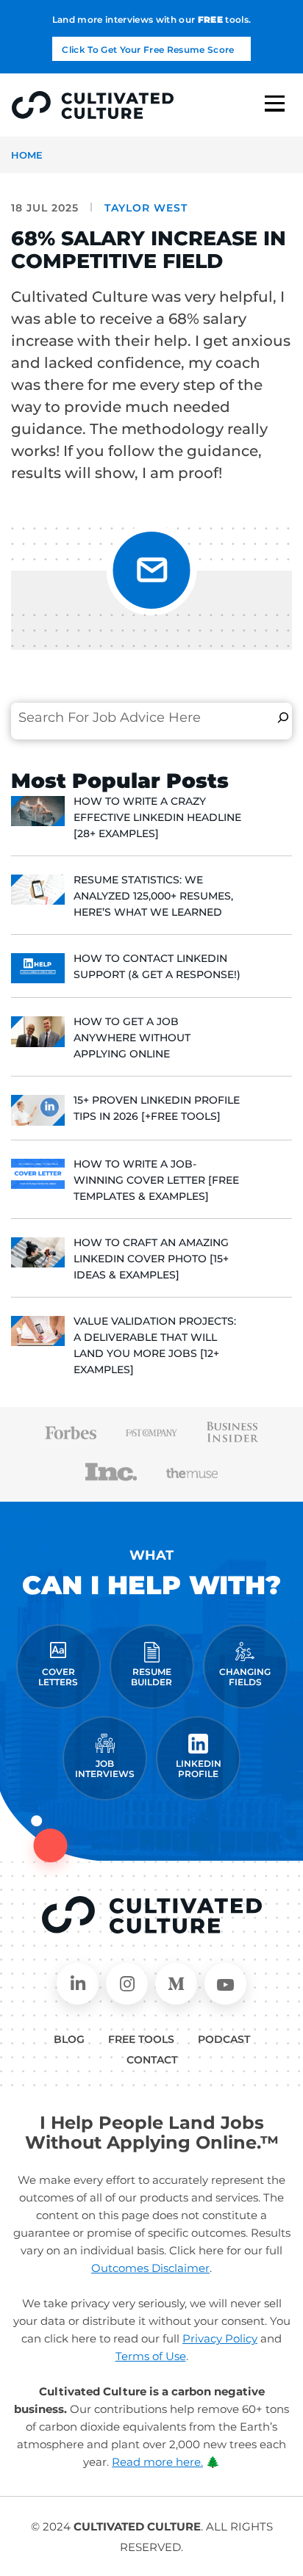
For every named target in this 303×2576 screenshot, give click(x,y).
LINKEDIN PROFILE (199, 1769)
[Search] (283, 717)
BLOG (69, 2039)
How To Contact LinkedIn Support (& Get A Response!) (157, 966)
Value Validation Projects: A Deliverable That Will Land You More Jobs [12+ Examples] (155, 1345)
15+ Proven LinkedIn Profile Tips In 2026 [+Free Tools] (157, 1108)
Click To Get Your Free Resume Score (148, 50)
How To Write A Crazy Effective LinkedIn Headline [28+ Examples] (157, 817)
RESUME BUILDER (151, 1677)
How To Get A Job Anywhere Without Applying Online (132, 1038)
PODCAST (224, 2039)
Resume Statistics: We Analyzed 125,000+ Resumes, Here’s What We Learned (153, 896)
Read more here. (157, 2462)
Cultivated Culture (152, 1915)
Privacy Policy (220, 2338)
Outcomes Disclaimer (150, 2268)
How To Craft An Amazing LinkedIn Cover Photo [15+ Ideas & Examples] (151, 1259)
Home (27, 155)
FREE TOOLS (141, 2039)
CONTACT (152, 2060)
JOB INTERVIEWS (105, 1769)
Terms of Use (151, 2356)
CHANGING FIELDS (245, 1677)
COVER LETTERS (58, 1677)
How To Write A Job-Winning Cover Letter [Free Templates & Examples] (156, 1180)
